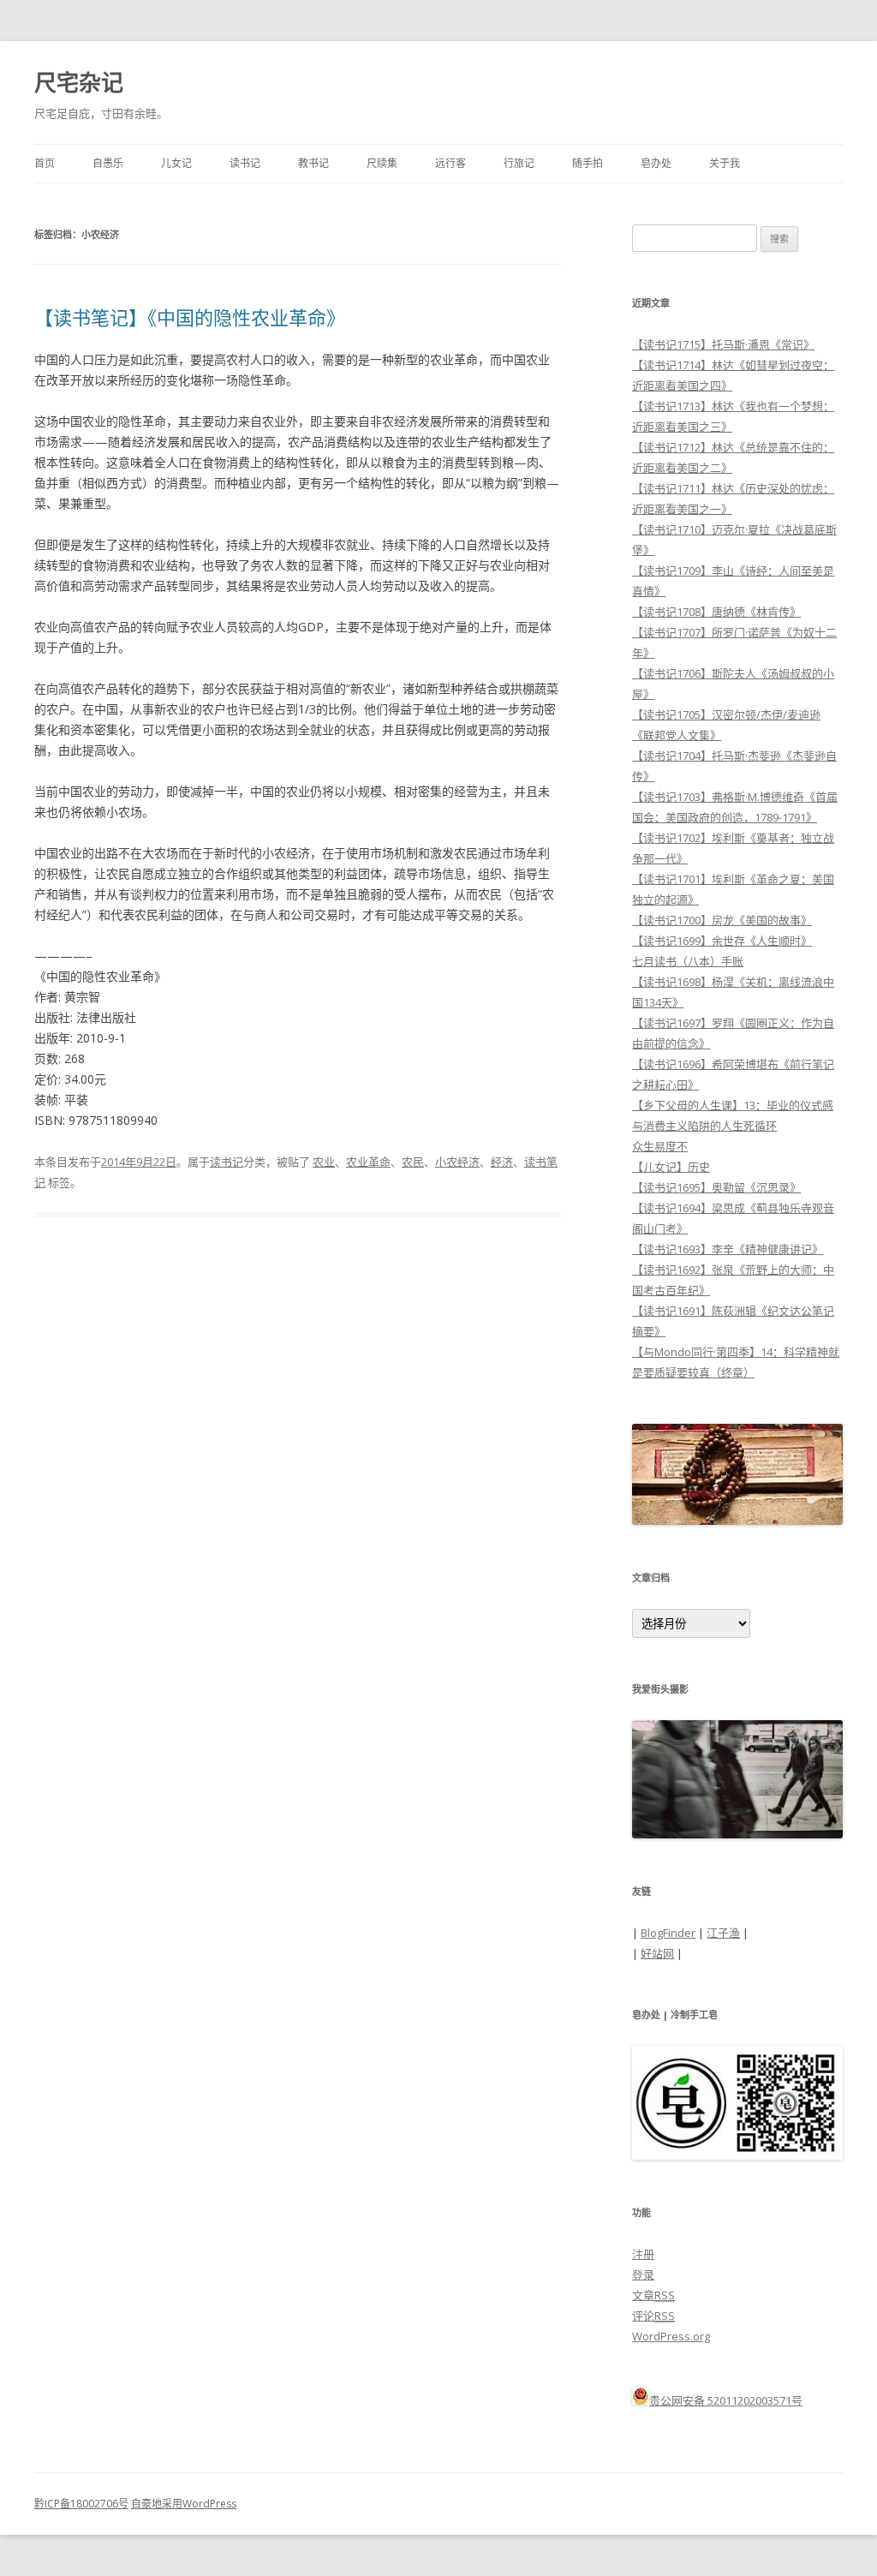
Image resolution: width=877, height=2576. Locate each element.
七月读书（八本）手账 (688, 961)
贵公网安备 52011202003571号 (726, 2400)
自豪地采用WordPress (184, 2504)
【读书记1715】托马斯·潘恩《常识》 (723, 344)
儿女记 (176, 163)
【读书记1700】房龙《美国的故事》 (722, 920)
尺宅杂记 (79, 82)
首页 (45, 163)
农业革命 (368, 1162)
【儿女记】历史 (671, 1167)
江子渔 (723, 1933)
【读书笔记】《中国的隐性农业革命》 (190, 317)
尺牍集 (382, 163)
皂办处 (656, 163)
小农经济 (457, 1162)
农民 (413, 1162)
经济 (502, 1162)
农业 (324, 1162)
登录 (643, 2274)
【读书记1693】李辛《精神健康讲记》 (728, 1249)
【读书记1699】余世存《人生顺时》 (722, 941)
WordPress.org (671, 2336)
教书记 (313, 163)
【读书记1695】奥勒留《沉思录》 (716, 1187)
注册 (643, 2254)
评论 (653, 2316)
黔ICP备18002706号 (81, 2504)
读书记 (245, 163)
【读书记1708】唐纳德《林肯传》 (716, 612)
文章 (653, 2295)
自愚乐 (108, 163)
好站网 (657, 1953)
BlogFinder (668, 1933)
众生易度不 (660, 1146)
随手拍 (588, 163)
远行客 (450, 163)
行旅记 (519, 163)
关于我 (725, 163)
